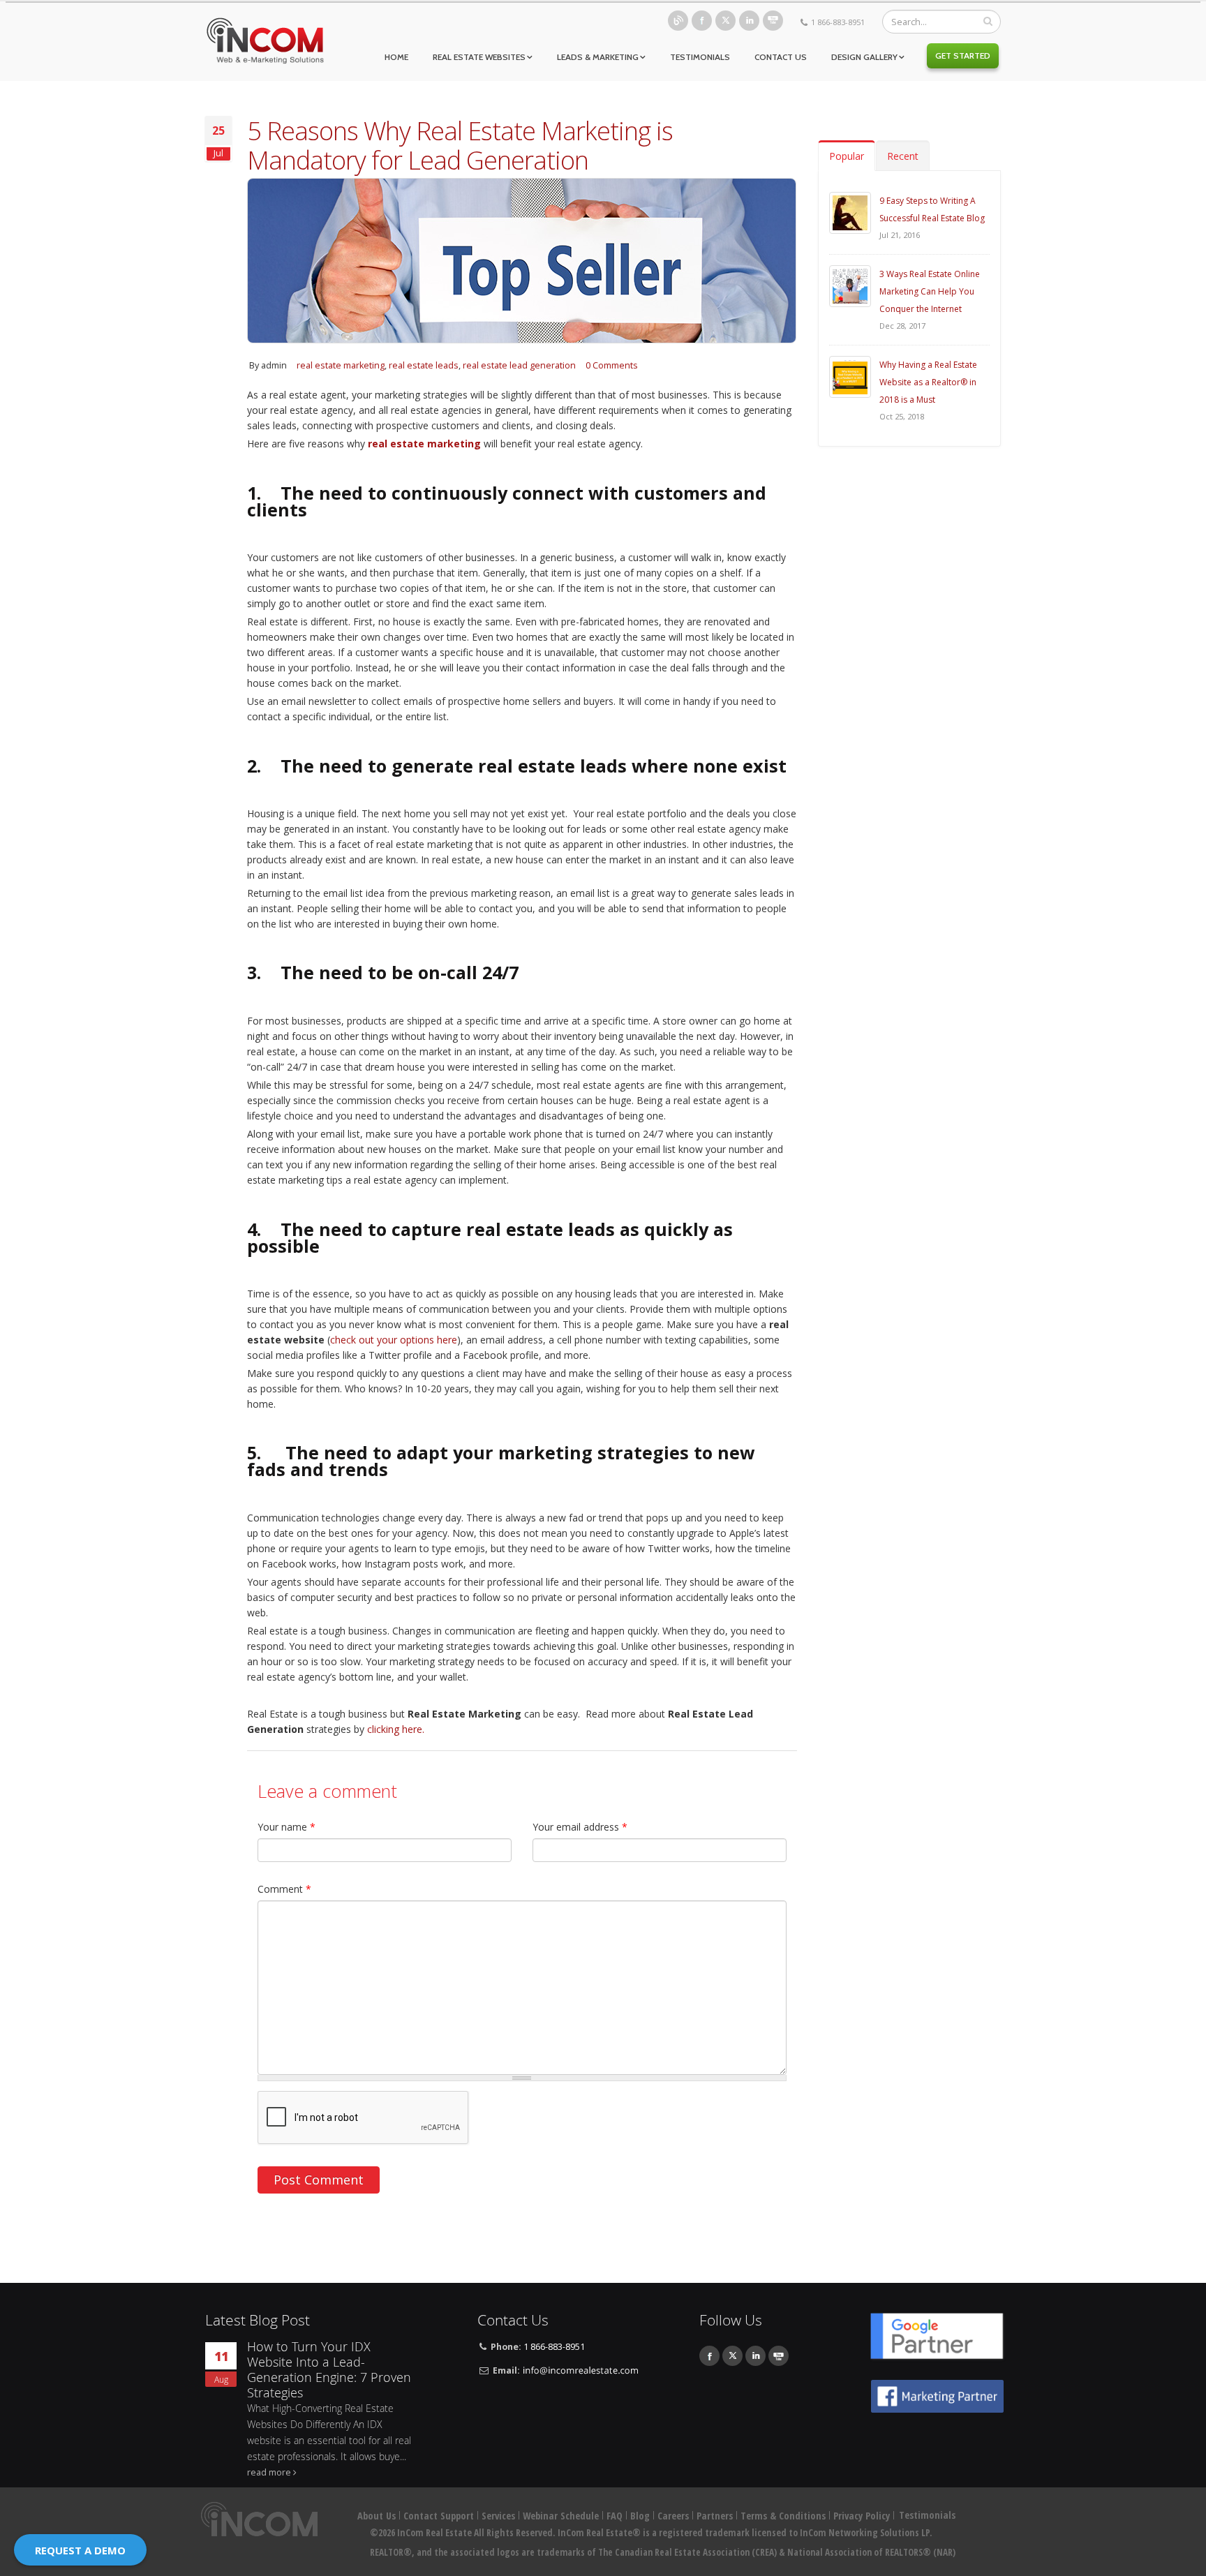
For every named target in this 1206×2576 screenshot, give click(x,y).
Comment (284, 1889)
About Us (377, 2516)
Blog (678, 21)
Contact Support (439, 2516)
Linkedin (749, 21)
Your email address (580, 1827)
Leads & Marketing (598, 57)
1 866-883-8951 (838, 22)
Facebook (702, 21)
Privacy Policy (862, 2516)
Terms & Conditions (783, 2516)
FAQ (615, 2516)
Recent (903, 156)
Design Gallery (864, 57)
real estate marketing (341, 365)
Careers (673, 2516)
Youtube (773, 21)
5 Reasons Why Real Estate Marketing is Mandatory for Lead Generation (460, 145)
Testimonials (700, 57)
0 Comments (612, 365)
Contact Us (781, 57)
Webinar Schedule (561, 2516)
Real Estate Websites (479, 57)
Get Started (963, 55)
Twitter (725, 21)
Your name (286, 1827)
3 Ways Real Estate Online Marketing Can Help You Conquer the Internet (930, 291)
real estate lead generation (519, 365)
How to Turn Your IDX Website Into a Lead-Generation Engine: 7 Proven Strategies (329, 2370)
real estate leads (424, 365)
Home (396, 57)
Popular (847, 156)
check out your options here (394, 1340)
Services (498, 2516)
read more (269, 2472)
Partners (715, 2516)
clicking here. (396, 1729)
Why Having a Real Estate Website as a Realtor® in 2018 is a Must (928, 382)
